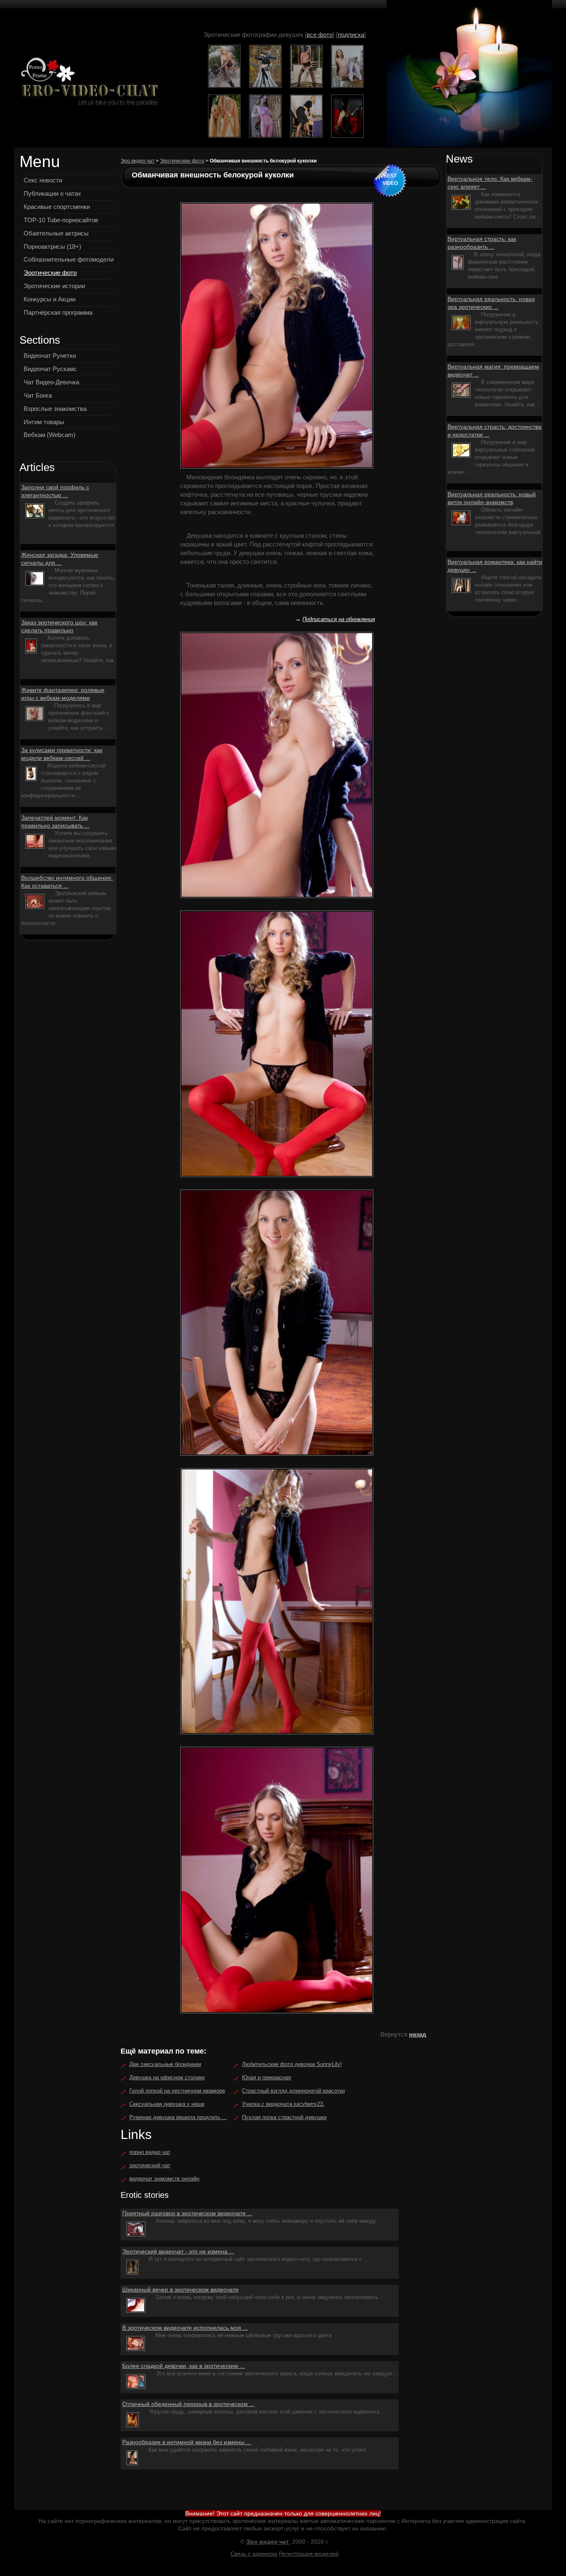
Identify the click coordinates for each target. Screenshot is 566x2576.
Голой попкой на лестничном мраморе (177, 2091)
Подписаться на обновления (339, 619)
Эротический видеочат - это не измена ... (178, 2251)
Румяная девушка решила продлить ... (178, 2117)
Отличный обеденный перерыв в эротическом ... (188, 2404)
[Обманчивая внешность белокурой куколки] (87, 82)
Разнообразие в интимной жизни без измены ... (187, 2442)
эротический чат (150, 2165)
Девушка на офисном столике (167, 2077)
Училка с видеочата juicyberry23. (283, 2104)
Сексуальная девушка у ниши (167, 2104)
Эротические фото (182, 161)
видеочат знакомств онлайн (164, 2179)
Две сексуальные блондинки (165, 2064)
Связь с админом (254, 2554)
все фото (320, 35)
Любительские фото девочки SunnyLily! (292, 2064)
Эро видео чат (138, 161)
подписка (351, 35)
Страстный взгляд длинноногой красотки (293, 2091)
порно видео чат (150, 2152)
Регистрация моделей (309, 2554)
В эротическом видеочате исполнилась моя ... (185, 2328)
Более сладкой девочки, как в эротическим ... (184, 2366)
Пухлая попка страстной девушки (284, 2117)
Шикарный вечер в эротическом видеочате (180, 2290)
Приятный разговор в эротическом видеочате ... (187, 2213)
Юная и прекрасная (266, 2077)
